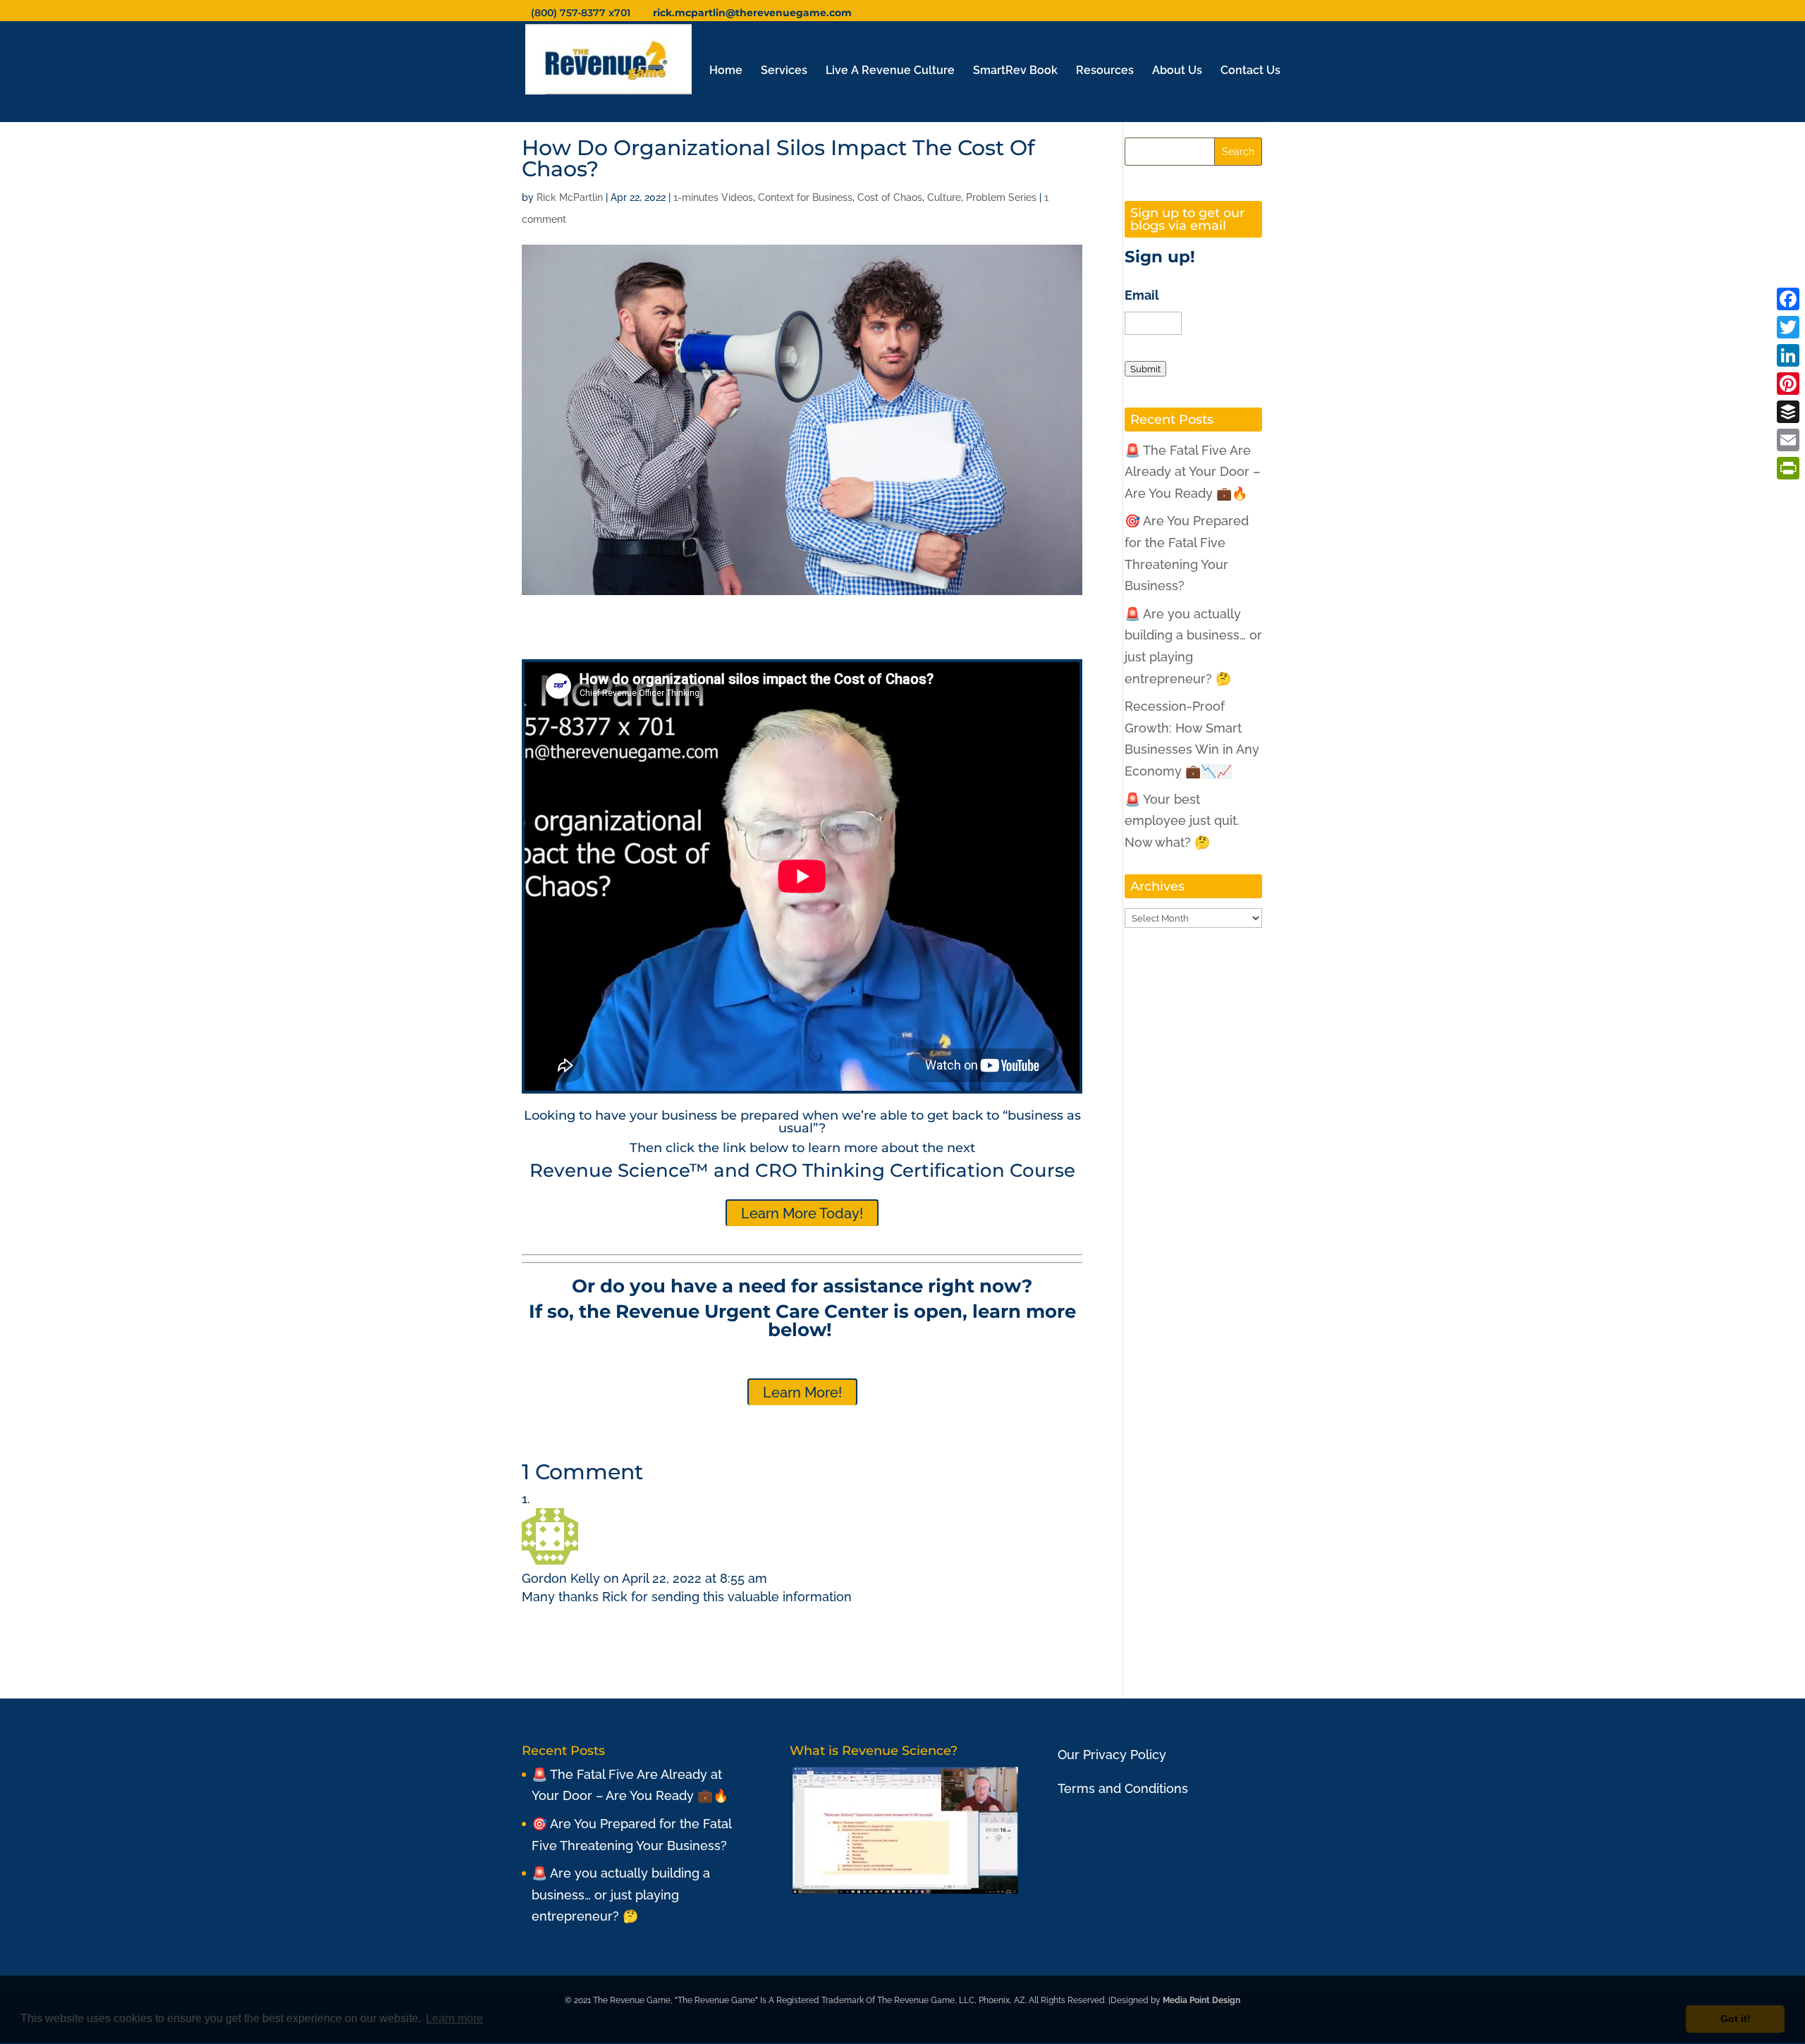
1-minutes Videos (713, 197)
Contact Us (1250, 71)
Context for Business (805, 197)
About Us (1177, 71)
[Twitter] (1788, 327)
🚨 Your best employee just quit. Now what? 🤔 (1182, 821)
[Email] (1788, 440)
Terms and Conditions (1123, 1788)
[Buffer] (1788, 412)
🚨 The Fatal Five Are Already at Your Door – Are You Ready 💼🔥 (1192, 472)
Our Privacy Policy (1112, 1755)
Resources (1105, 71)
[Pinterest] (1788, 384)
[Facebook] (1788, 299)
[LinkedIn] (1788, 355)
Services (784, 71)
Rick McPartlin (570, 197)
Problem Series (1001, 197)
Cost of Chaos (890, 197)
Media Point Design (1201, 2000)
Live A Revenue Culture (890, 71)
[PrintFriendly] (1788, 468)
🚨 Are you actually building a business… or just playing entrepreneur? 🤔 (621, 1895)
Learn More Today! (802, 1213)
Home (726, 71)
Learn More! (802, 1393)
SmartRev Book (1015, 71)
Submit (1145, 369)
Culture (944, 197)
